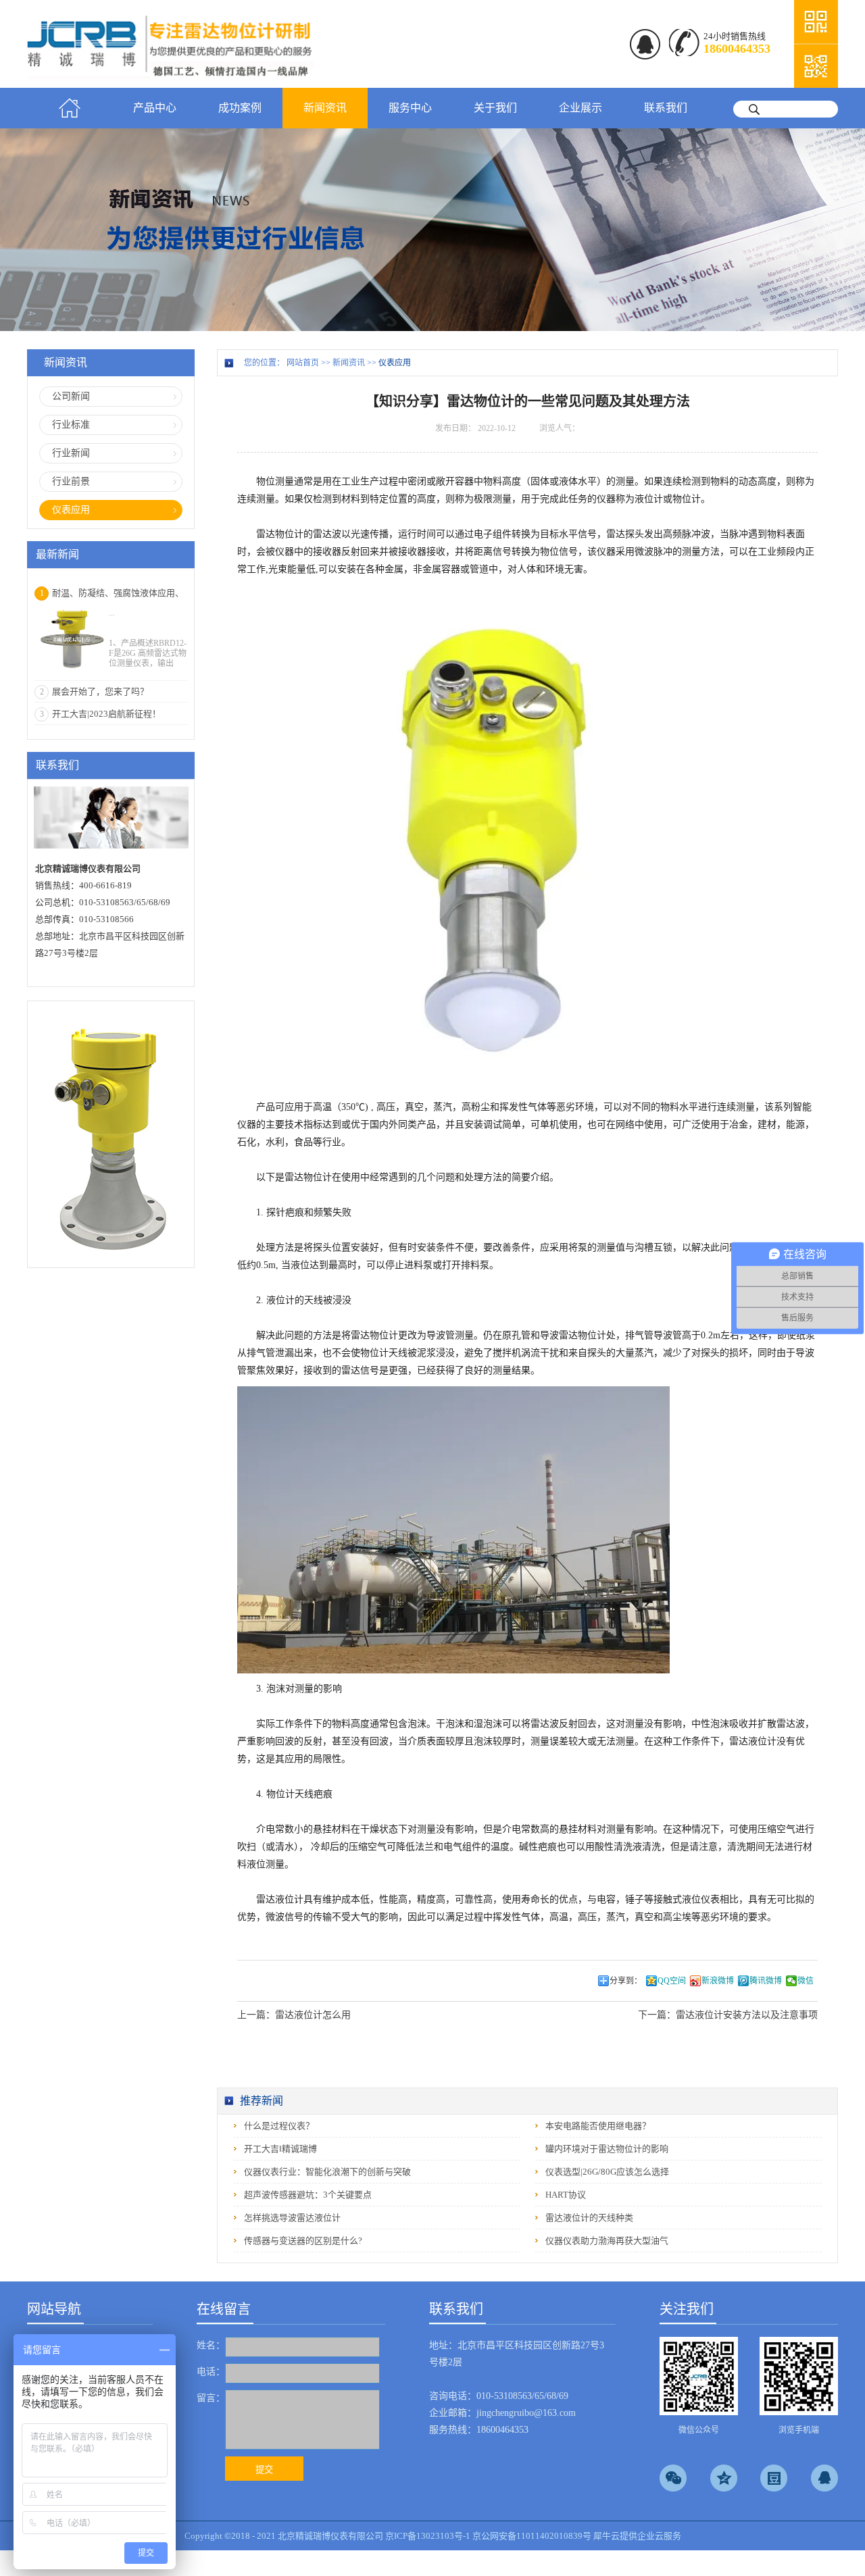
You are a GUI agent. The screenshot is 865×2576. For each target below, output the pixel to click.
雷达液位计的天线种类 (589, 2218)
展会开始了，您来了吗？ (100, 691)
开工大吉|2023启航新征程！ (106, 714)
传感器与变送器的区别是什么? (303, 2241)
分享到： (626, 1981)
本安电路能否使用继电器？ (598, 2126)
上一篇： (294, 2015)
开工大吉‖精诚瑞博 (280, 2149)
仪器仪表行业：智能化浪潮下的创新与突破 (327, 2172)
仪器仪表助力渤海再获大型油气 (607, 2241)
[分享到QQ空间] (724, 2478)
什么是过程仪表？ (279, 2126)
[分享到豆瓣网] (774, 2478)
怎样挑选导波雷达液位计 (292, 2218)
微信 (806, 1981)
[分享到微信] (673, 2478)
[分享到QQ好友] (824, 2478)
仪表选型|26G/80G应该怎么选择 (607, 2172)
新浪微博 (718, 1981)
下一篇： (728, 2015)
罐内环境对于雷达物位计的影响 (607, 2149)
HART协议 (566, 2195)
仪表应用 (395, 363)
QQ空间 (672, 1981)
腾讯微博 (766, 1981)
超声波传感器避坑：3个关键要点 (308, 2195)
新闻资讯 (349, 363)
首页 (70, 108)
